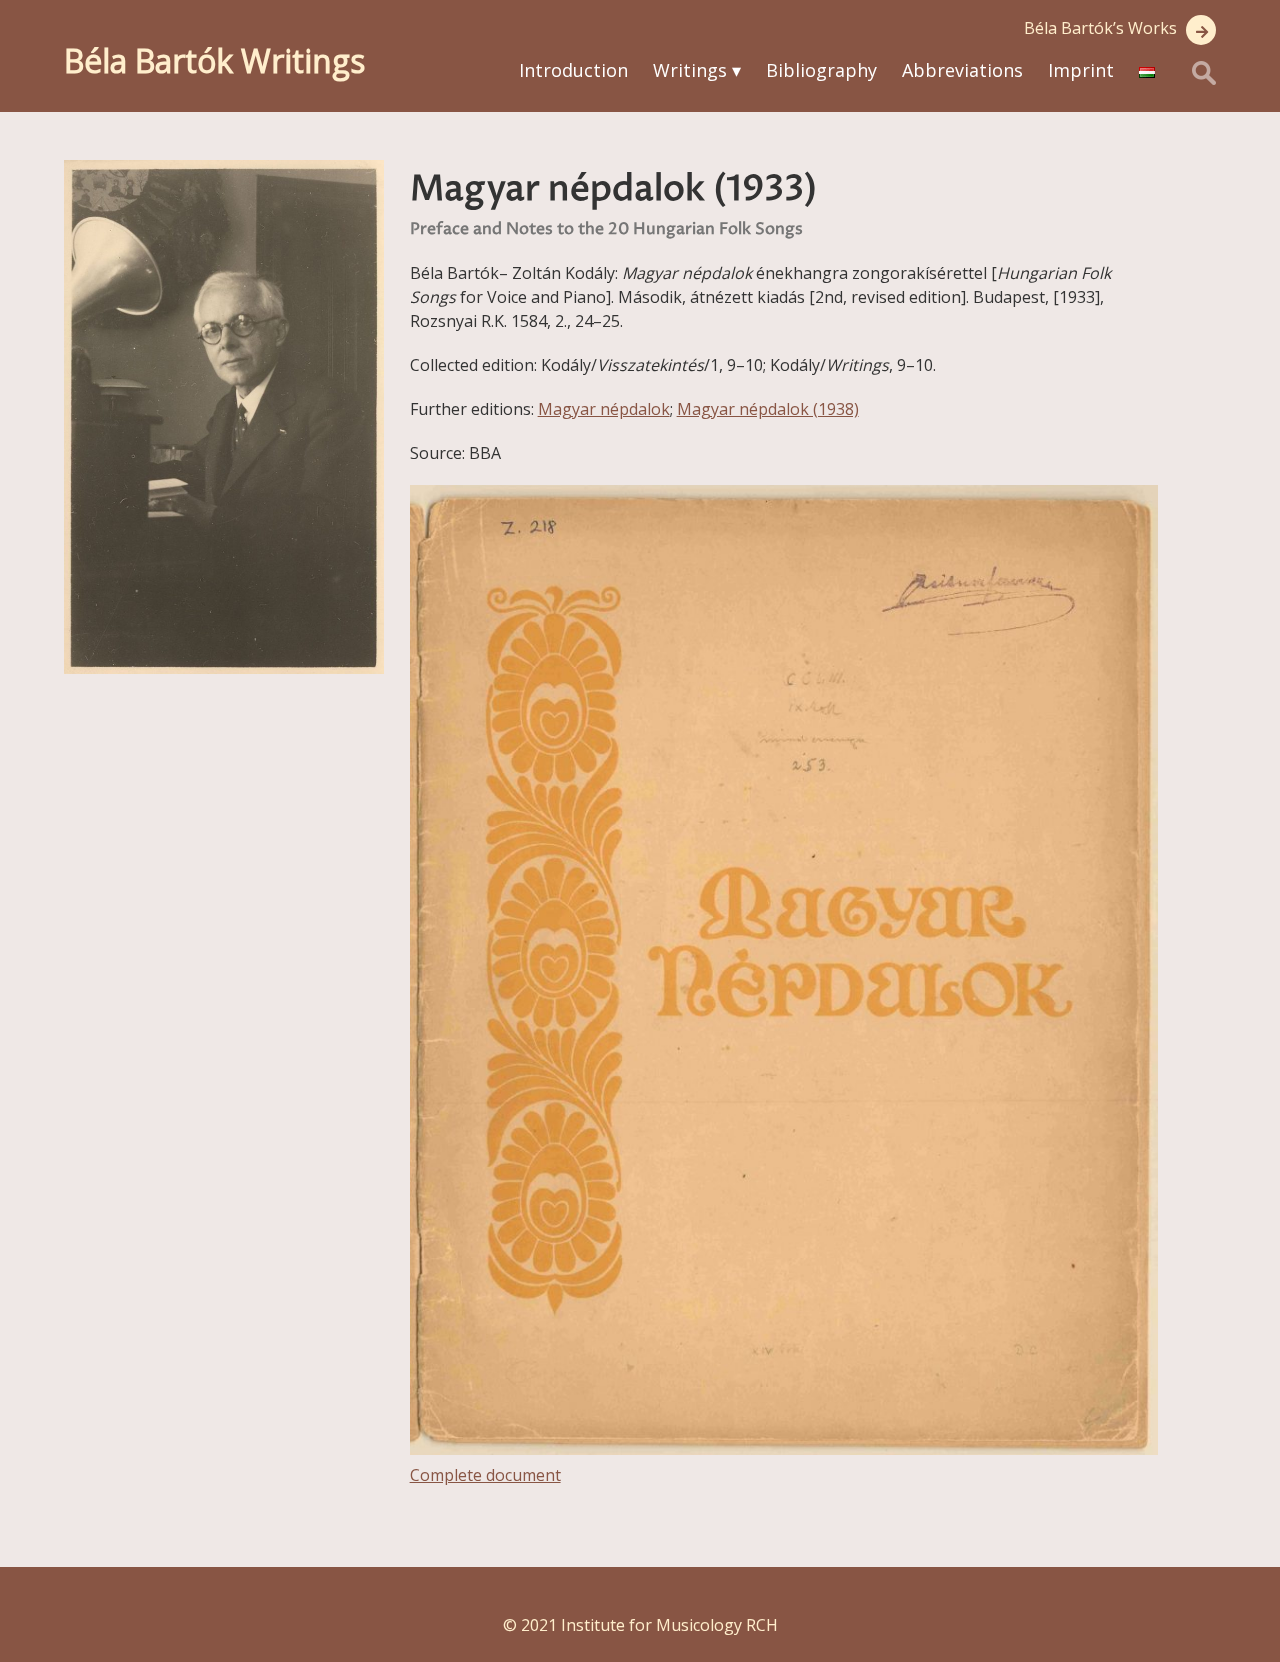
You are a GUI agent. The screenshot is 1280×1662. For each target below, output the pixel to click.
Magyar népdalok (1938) (768, 409)
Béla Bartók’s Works (1100, 28)
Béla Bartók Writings (214, 60)
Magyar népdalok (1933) (613, 190)
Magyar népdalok (604, 409)
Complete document (485, 1475)
